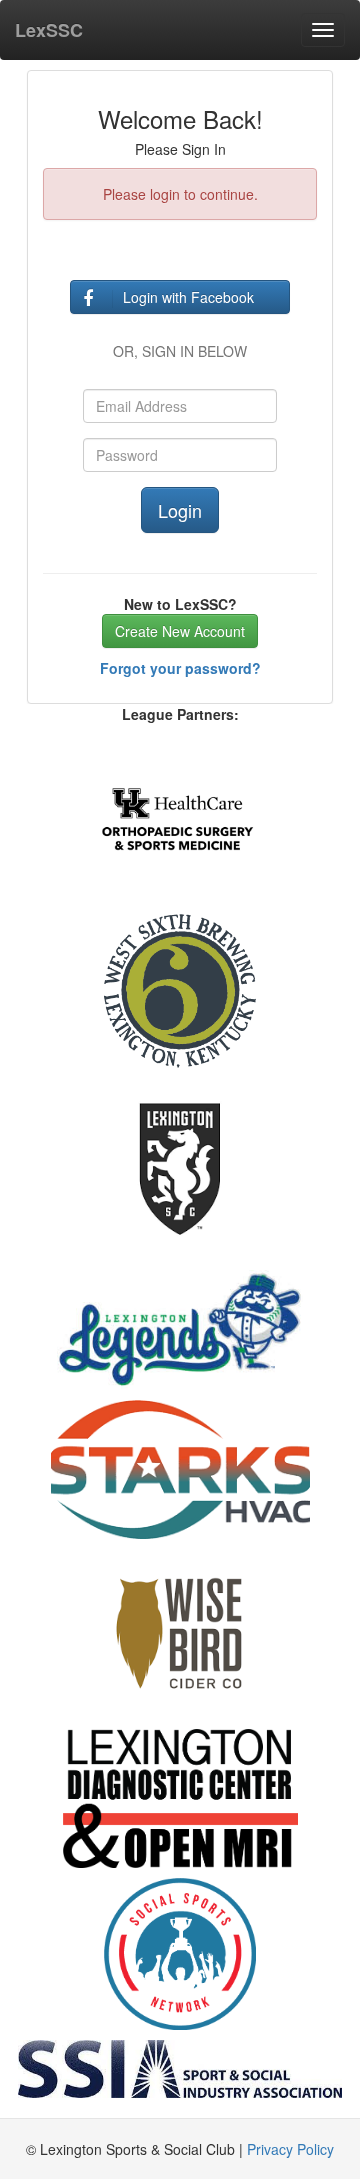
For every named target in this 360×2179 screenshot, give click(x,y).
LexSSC (49, 30)
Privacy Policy (290, 2149)
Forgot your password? (180, 668)
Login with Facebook (188, 297)
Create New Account (180, 631)
